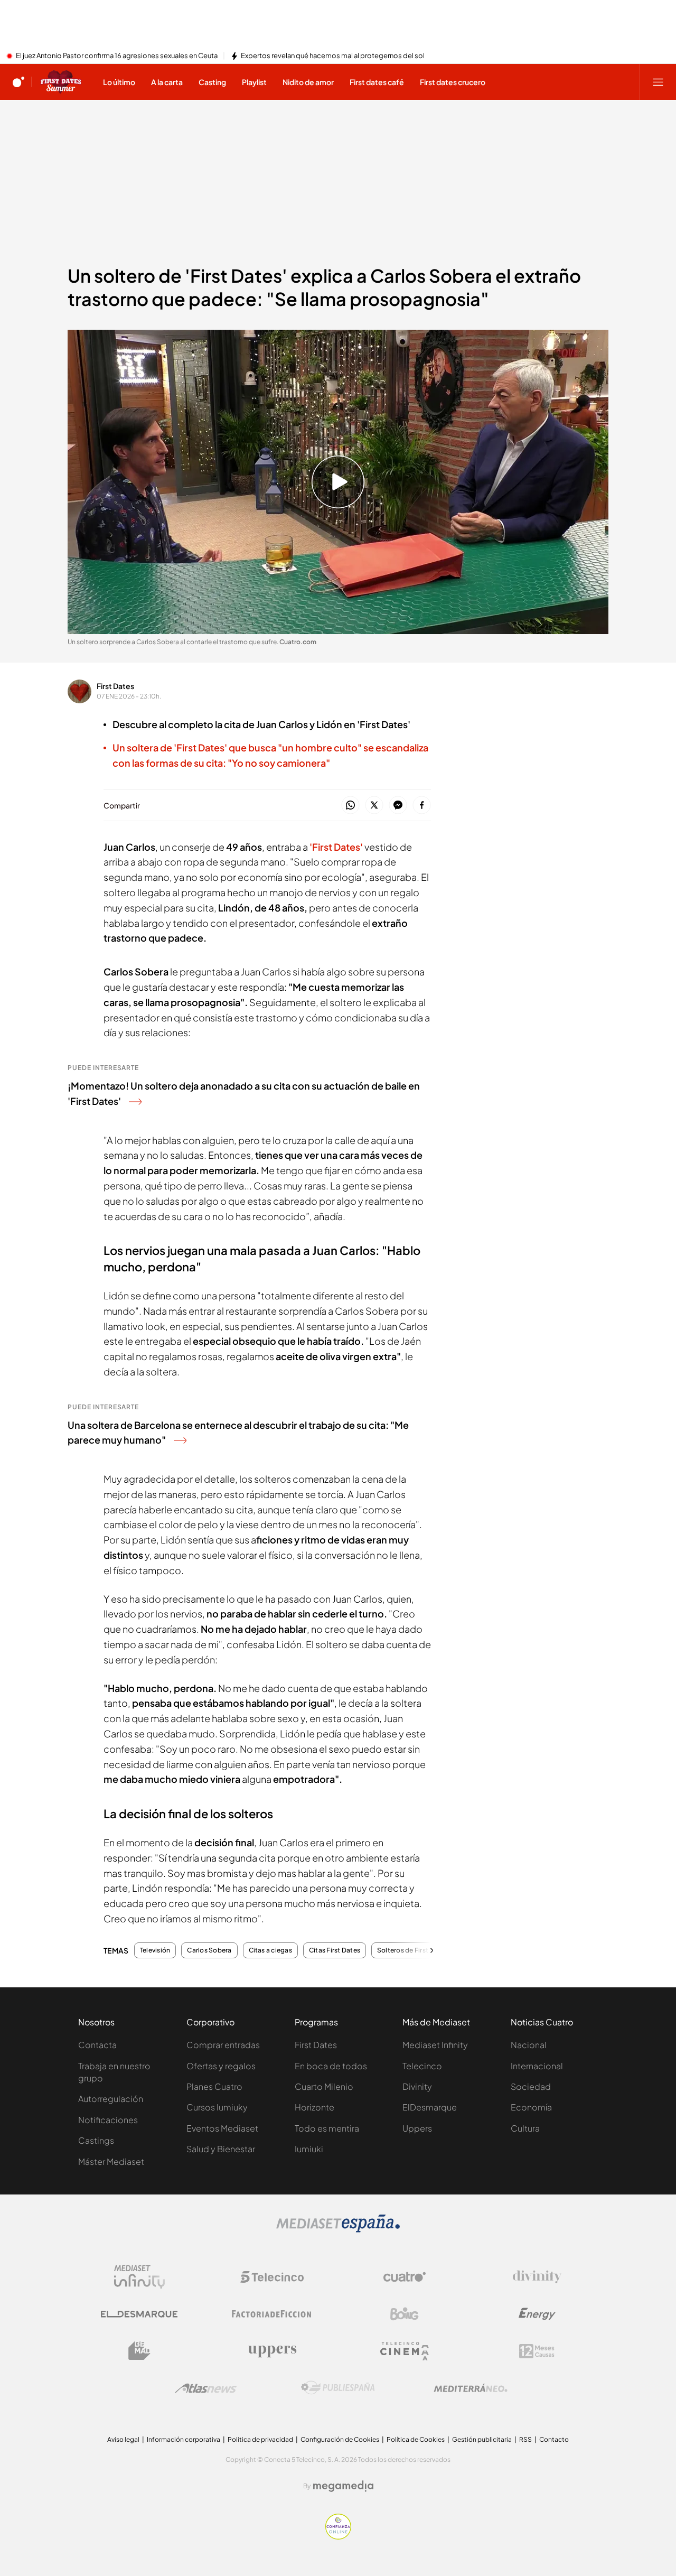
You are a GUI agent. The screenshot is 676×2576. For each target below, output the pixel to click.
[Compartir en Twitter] (374, 806)
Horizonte (314, 2107)
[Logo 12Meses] (537, 2351)
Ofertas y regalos (221, 2066)
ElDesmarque (430, 2107)
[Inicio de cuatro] (18, 82)
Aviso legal (123, 2439)
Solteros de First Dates (413, 1950)
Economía (531, 2107)
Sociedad (531, 2086)
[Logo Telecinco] (272, 2277)
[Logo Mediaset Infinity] (139, 2277)
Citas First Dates (335, 1950)
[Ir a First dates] (61, 82)
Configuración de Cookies (340, 2439)
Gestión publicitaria (482, 2439)
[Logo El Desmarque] (139, 2314)
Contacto (554, 2439)
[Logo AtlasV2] (206, 2388)
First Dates (115, 686)
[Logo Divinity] (537, 2277)
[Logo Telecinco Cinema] (405, 2351)
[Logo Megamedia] (343, 2486)
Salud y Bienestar (221, 2149)
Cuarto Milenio (324, 2086)
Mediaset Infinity (435, 2045)
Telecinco (422, 2066)
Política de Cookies (416, 2439)
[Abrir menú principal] (658, 82)
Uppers (417, 2128)
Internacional (537, 2066)
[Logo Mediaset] (338, 2229)
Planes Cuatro (214, 2086)
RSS (525, 2439)
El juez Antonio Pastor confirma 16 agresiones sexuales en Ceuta (117, 56)
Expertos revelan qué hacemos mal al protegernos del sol (333, 56)
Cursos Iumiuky (217, 2107)
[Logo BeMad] (139, 2351)
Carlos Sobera (209, 1950)
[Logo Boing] (405, 2314)
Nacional (529, 2045)
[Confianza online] (338, 2536)
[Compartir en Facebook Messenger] (398, 806)
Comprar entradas (223, 2045)
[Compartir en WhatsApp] (350, 806)
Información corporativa (184, 2439)
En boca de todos (331, 2066)
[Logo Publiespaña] (338, 2388)
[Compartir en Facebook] (422, 806)
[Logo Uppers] (272, 2351)
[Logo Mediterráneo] (471, 2388)
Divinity (417, 2086)
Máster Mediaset (111, 2161)
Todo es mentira (327, 2128)
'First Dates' (336, 847)
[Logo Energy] (537, 2314)
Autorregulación (111, 2099)
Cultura (525, 2128)
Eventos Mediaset (222, 2128)
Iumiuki (309, 2149)
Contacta (97, 2045)
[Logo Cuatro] (405, 2277)
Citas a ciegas (270, 1950)
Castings (96, 2140)
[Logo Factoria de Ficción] (272, 2314)
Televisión (155, 1950)
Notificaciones (108, 2120)
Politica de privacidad (260, 2439)
